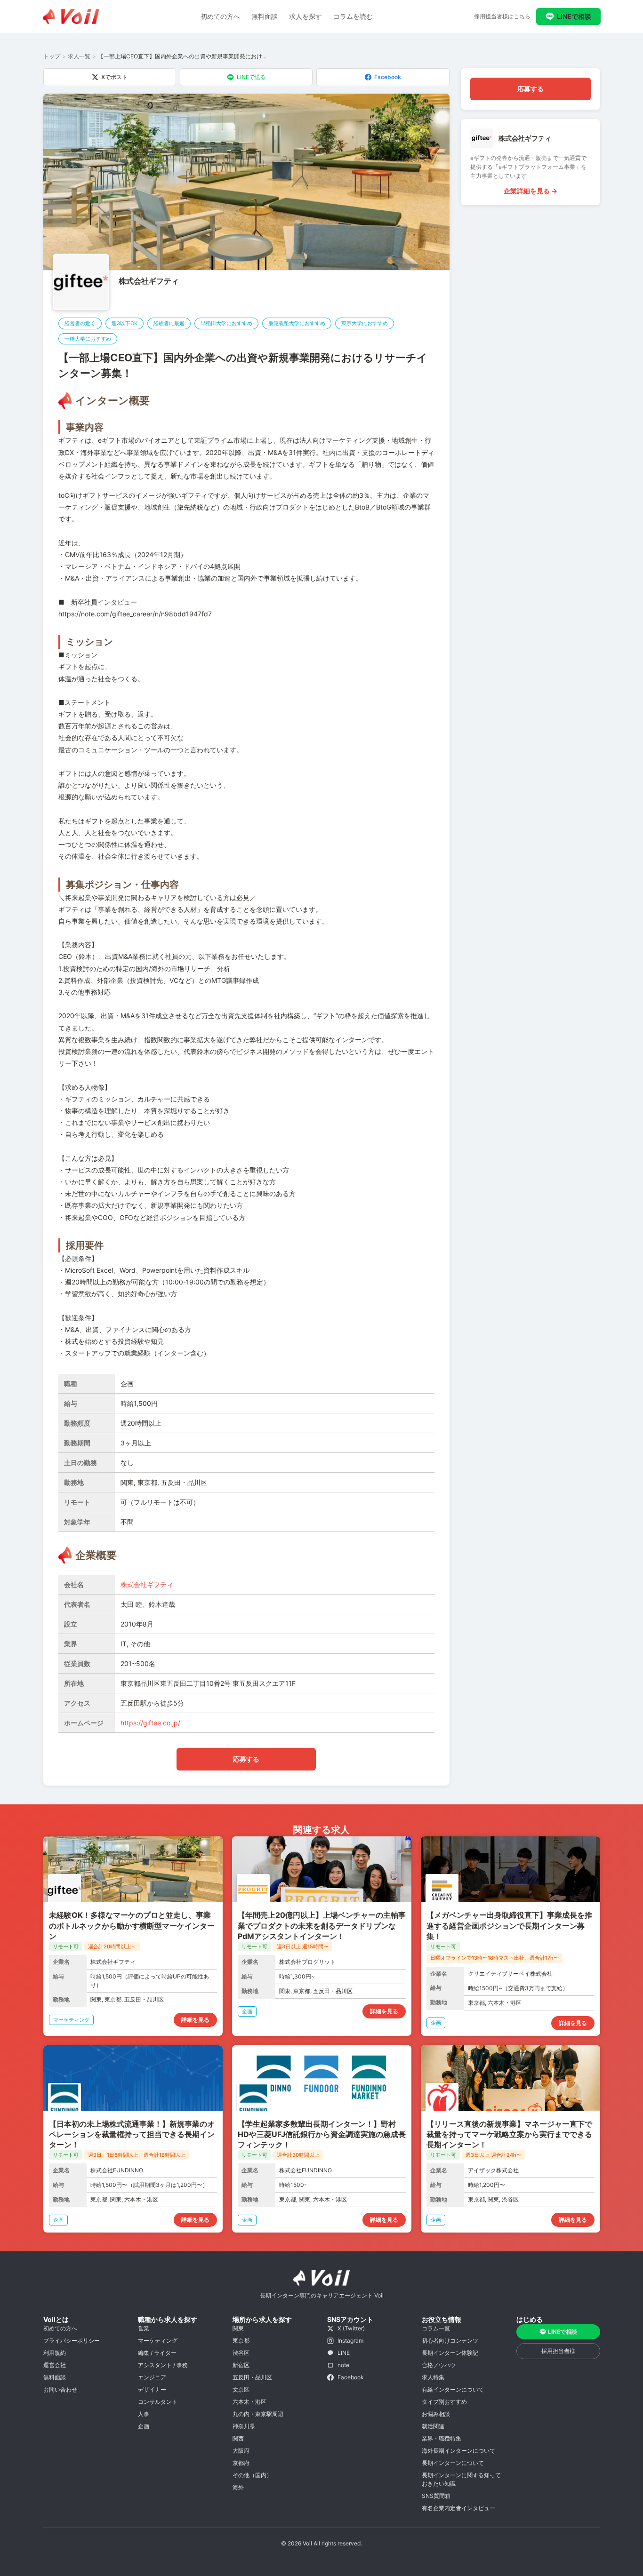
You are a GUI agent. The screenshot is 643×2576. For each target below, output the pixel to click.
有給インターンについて (453, 2389)
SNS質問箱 (436, 2496)
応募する (246, 1759)
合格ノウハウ (439, 2365)
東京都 (241, 2341)
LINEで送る (251, 77)
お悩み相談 (436, 2414)
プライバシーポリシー (72, 2341)
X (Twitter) (351, 2328)
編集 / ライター (157, 2353)
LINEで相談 (574, 16)
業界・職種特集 (442, 2438)
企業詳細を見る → (530, 191)
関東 (238, 2328)
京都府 (241, 2463)
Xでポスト (114, 77)
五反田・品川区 (252, 2377)
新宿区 (241, 2365)
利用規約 (55, 2353)
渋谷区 (241, 2353)
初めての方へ (220, 16)
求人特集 (433, 2377)
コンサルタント (158, 2402)
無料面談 (265, 16)
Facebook (388, 77)
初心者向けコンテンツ (450, 2341)
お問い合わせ (60, 2389)
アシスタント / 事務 (163, 2365)
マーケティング (158, 2341)
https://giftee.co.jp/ (150, 1723)
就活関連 (433, 2426)
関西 (238, 2438)
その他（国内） (252, 2475)
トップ (52, 56)
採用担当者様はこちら (502, 16)
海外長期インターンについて (458, 2451)
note (343, 2365)
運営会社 (55, 2365)
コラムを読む (353, 16)
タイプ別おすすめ (444, 2402)
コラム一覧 (436, 2328)
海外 (238, 2487)
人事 (144, 2414)
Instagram (350, 2341)
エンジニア (152, 2377)
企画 (144, 2426)
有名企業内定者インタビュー (458, 2508)
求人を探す (305, 16)
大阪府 (241, 2451)
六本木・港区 (249, 2402)
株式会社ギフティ (149, 281)
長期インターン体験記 (450, 2353)
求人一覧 (79, 56)
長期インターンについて (453, 2463)
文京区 (241, 2389)
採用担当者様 (558, 2351)
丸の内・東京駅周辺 (258, 2414)
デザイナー (152, 2389)
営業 (144, 2328)
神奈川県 (244, 2426)
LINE (344, 2353)
